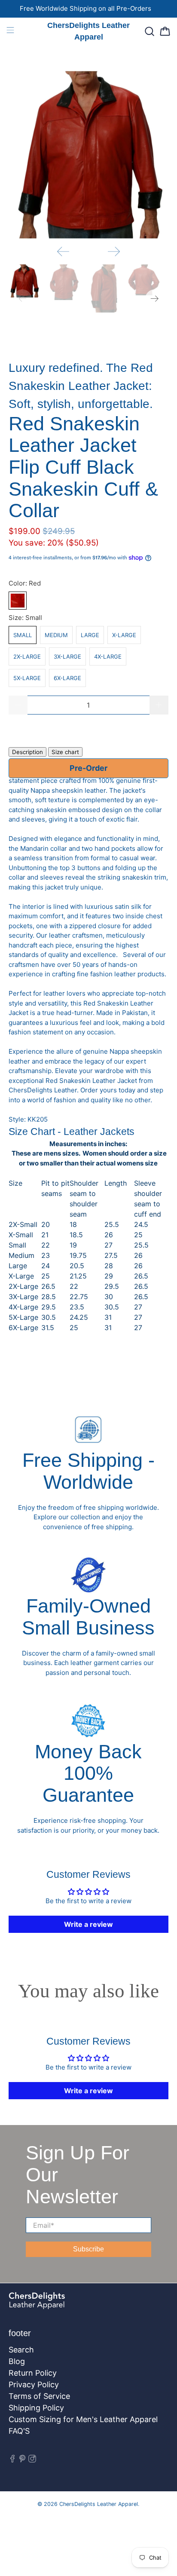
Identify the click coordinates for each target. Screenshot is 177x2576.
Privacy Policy (34, 2384)
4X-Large (108, 656)
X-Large (124, 635)
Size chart (65, 752)
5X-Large (27, 678)
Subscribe (88, 2249)
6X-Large (67, 678)
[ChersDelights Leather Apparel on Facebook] (12, 2460)
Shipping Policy (36, 2408)
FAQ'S (19, 2431)
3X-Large (67, 656)
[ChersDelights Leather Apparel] (64, 2305)
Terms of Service (39, 2396)
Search (21, 2350)
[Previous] (63, 251)
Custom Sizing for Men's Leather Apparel (83, 2419)
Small (23, 635)
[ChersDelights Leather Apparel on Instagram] (32, 2460)
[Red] (18, 601)
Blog (17, 2361)
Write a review (88, 1924)
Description (27, 752)
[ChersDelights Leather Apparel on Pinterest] (22, 2460)
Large (90, 635)
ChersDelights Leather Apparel (99, 2504)
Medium (56, 635)
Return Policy (33, 2373)
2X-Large (27, 656)
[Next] (114, 251)
